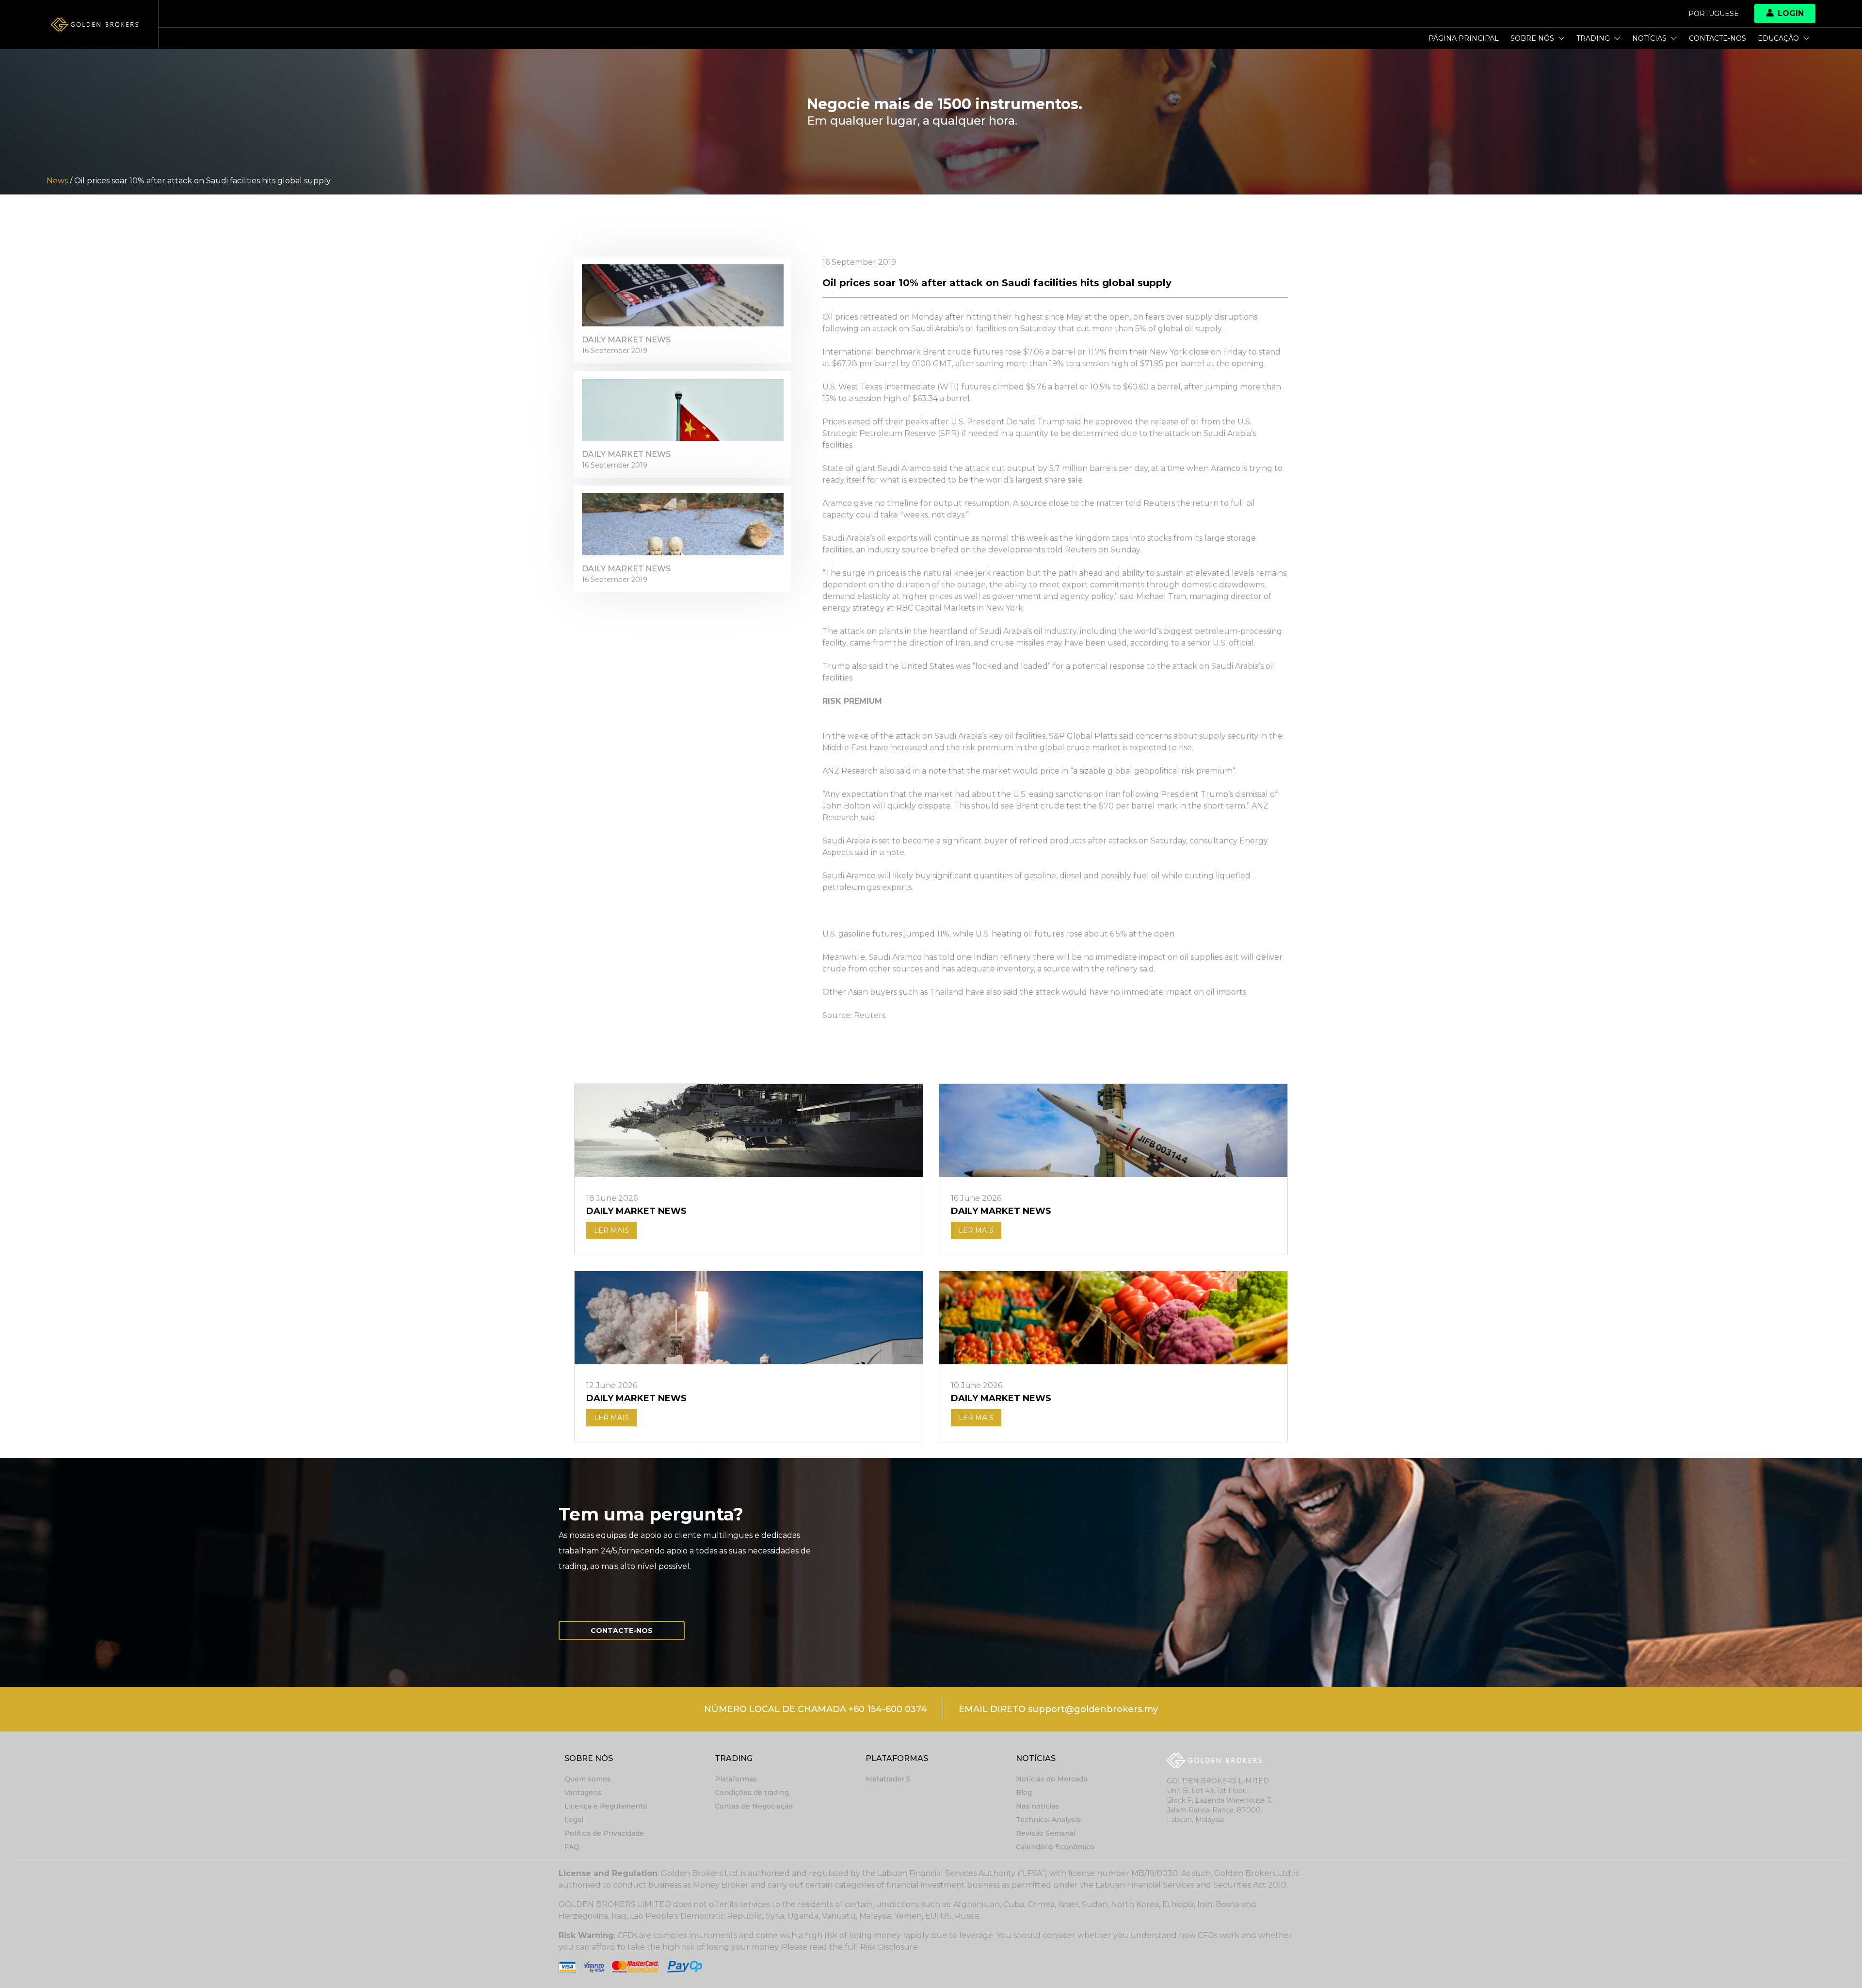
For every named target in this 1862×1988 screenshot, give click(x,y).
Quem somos (588, 1779)
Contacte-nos (1718, 38)
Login (1791, 13)
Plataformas (736, 1779)
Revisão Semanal (1046, 1833)
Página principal (1464, 38)
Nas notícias (1037, 1806)
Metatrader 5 (888, 1779)
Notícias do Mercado (1052, 1779)
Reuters (870, 1015)
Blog (1024, 1793)
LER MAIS (611, 1230)
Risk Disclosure (889, 1947)
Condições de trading (752, 1793)
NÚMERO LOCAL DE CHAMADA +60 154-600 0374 (816, 1709)
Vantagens (583, 1793)
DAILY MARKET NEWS (626, 340)
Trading (1593, 38)
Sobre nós (1532, 38)
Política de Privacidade (604, 1833)
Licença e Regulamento (606, 1806)
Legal (574, 1820)
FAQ (572, 1847)
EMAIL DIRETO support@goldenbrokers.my (1058, 1709)
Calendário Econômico (1055, 1847)
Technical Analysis (1048, 1820)
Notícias (1649, 38)
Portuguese (1714, 14)
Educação (1778, 38)
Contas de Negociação (754, 1806)
